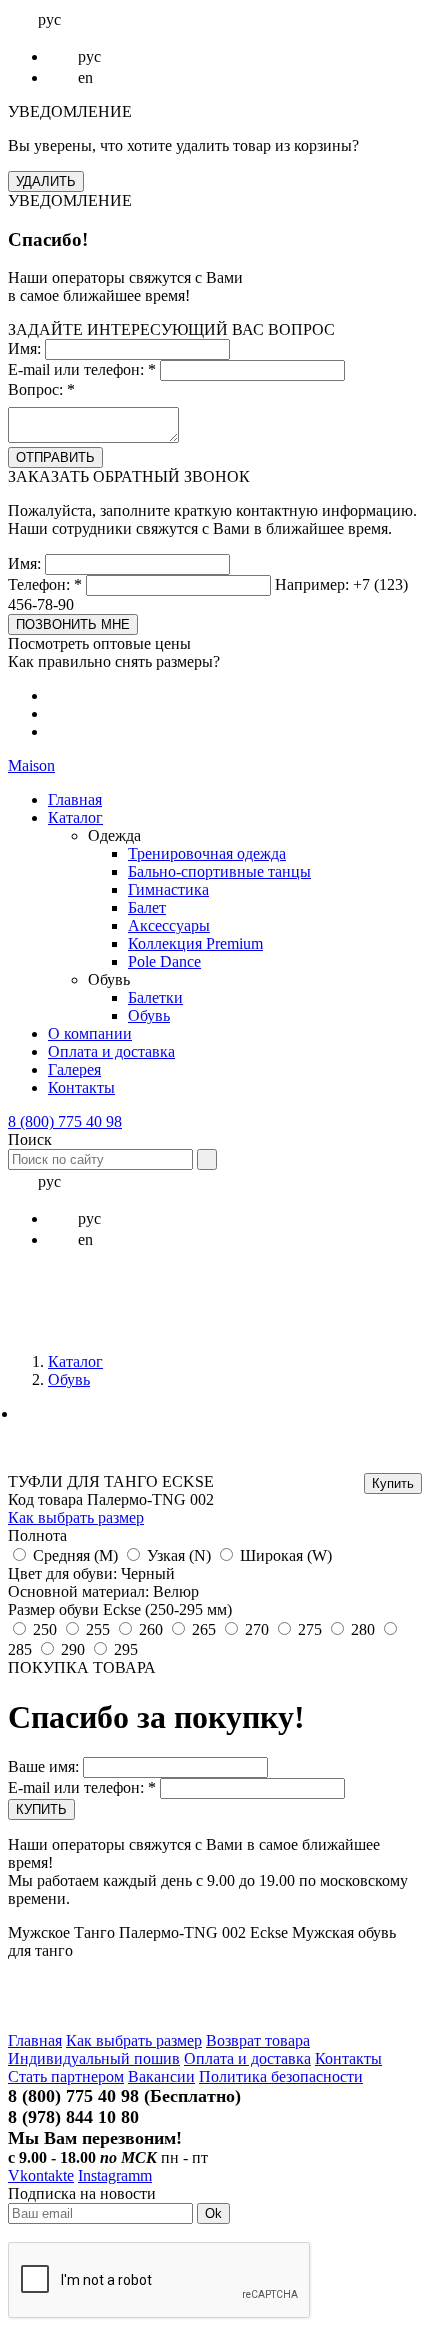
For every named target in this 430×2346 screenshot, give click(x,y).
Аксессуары (169, 925)
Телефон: (45, 584)
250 (45, 1629)
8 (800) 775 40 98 (65, 1121)
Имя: (24, 348)
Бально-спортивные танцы (219, 871)
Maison (31, 765)
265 (204, 1629)
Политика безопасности (281, 2076)
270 (257, 1629)
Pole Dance (164, 961)
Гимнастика (168, 889)
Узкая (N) (179, 1555)
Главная (75, 799)
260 (151, 1629)
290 (73, 1649)
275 (310, 1629)
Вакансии (161, 2076)
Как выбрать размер (76, 1517)
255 (98, 1629)
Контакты (81, 1087)
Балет (147, 907)
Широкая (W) (286, 1555)
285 (20, 1649)
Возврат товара (258, 2040)
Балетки (155, 997)
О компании (90, 1033)
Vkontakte (41, 2175)
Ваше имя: (43, 1766)
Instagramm (115, 2175)
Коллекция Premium (195, 943)
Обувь (149, 1015)
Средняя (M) (75, 1555)
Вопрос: (41, 389)
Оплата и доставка (111, 1051)
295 (126, 1649)
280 (363, 1629)
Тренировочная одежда (207, 853)
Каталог (75, 817)
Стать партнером (66, 2076)
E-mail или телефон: (82, 369)
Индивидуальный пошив (94, 2058)
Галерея (74, 1069)
